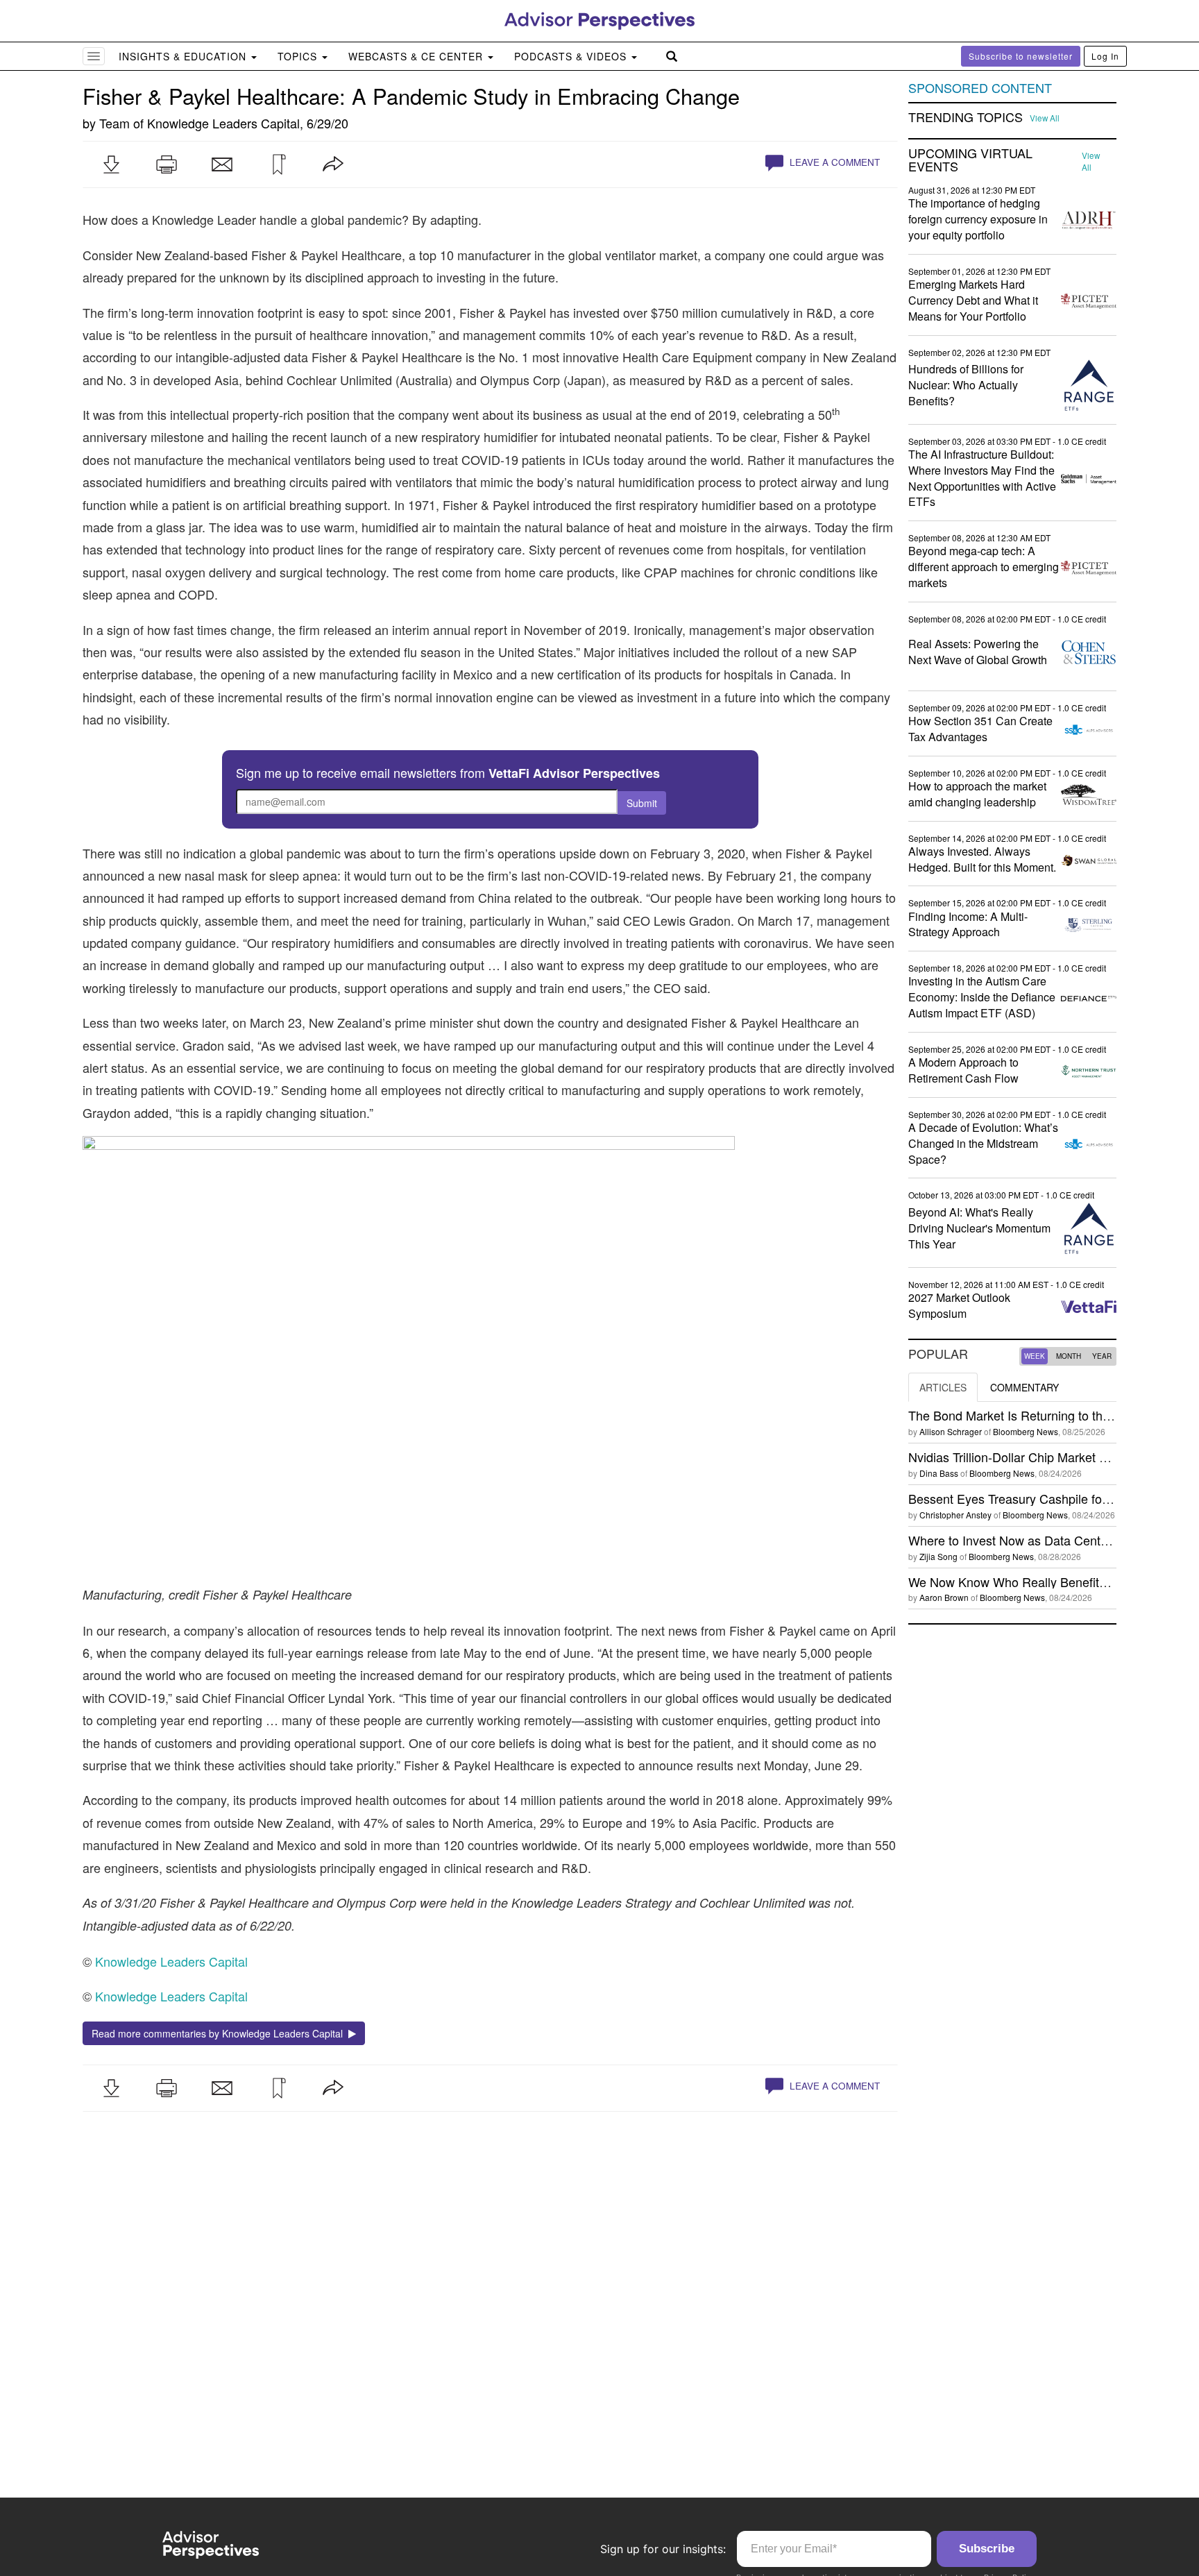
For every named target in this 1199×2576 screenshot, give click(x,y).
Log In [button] (1105, 56)
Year (1102, 1356)
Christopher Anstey (955, 1515)
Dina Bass (939, 1473)
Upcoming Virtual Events (970, 160)
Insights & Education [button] (184, 56)
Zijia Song (938, 1556)
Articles (943, 1387)
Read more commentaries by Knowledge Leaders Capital (220, 2033)
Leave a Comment (833, 162)
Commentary (1024, 1387)
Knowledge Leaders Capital (223, 123)
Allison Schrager (951, 1431)
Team (114, 123)
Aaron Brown (944, 1597)
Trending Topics (966, 117)
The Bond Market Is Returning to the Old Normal (1042, 1415)
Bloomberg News (1026, 1431)
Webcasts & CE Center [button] (417, 56)
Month (1069, 1356)
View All (1045, 118)
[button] (111, 164)
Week (1035, 1356)
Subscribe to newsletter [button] (1021, 56)
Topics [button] (299, 56)
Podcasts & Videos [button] (572, 56)
